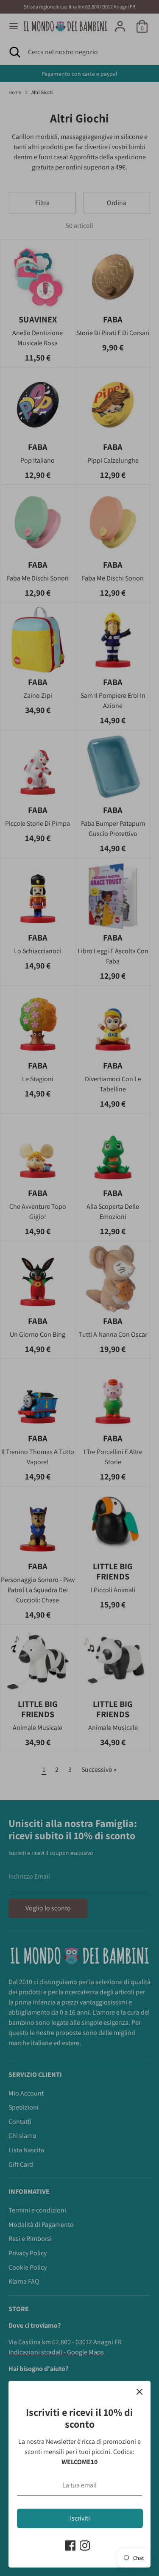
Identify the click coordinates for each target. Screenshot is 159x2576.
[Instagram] (85, 2545)
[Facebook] (70, 2545)
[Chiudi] (139, 2392)
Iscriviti (80, 2518)
